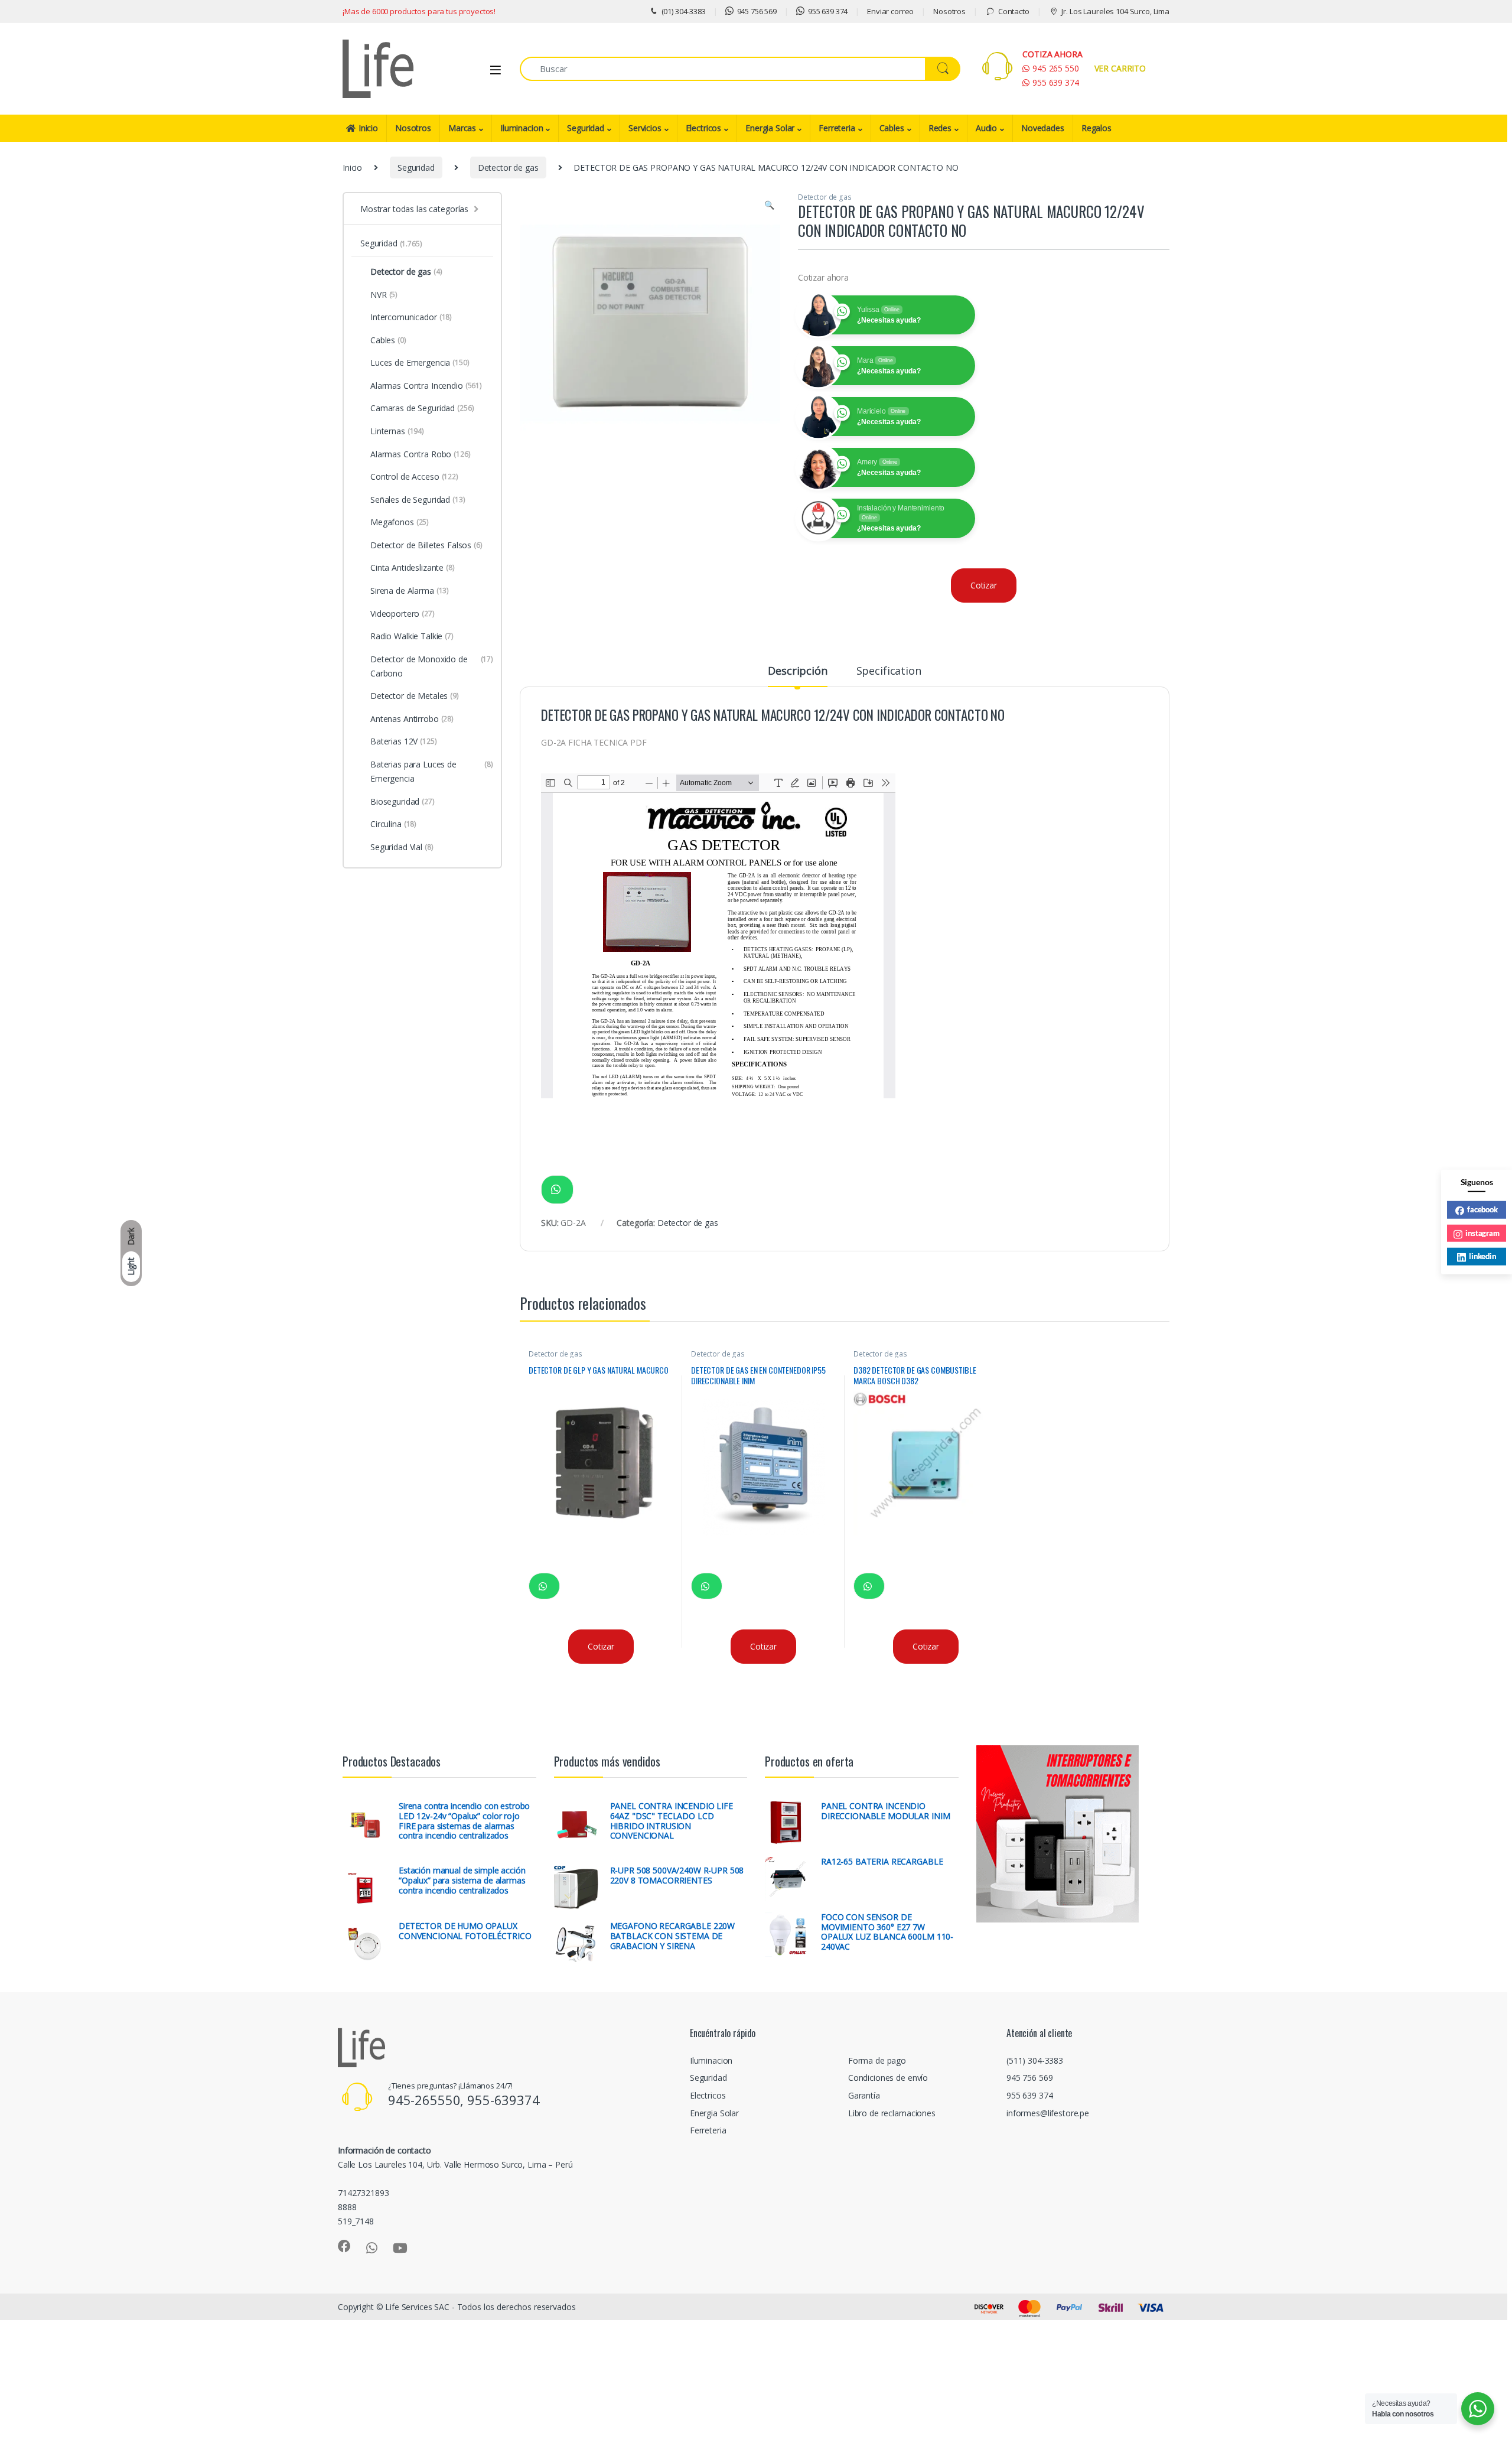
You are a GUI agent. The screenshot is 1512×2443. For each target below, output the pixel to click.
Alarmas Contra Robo (421, 454)
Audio (986, 128)
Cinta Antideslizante (413, 567)
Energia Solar (770, 128)
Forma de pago (877, 2060)
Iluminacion (522, 128)
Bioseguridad (403, 801)
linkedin (1482, 1255)
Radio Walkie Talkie (412, 636)
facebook (1482, 1209)
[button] (769, 205)
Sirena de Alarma (410, 591)
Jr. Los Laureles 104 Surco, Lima (1115, 11)
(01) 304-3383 (684, 11)
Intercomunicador (411, 317)
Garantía (864, 2095)
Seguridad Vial (402, 847)
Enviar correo (890, 11)
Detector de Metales (415, 696)
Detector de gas (508, 167)
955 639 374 (828, 11)
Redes (940, 128)
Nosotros (949, 11)
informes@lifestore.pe (1048, 2113)
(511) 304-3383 (1035, 2060)
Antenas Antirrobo (412, 719)
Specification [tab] (889, 671)
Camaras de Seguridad (422, 408)
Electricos (704, 128)
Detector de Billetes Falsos (426, 545)
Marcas (462, 128)
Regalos (1096, 128)
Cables (892, 128)
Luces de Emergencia (420, 362)
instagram (1482, 1232)
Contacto (1014, 11)
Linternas (397, 431)
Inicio (368, 128)
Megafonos (400, 522)
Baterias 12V (404, 741)
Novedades (1043, 128)
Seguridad (586, 128)
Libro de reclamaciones (892, 2113)
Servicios (645, 128)
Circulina (393, 824)
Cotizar (984, 585)
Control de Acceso (414, 476)
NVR (384, 295)
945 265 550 (1055, 68)
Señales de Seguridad (418, 500)
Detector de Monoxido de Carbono (432, 666)
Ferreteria (837, 128)
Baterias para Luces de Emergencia (432, 771)
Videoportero (403, 614)
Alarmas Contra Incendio (426, 386)
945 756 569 (757, 11)
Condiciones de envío (888, 2078)
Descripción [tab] (797, 671)
